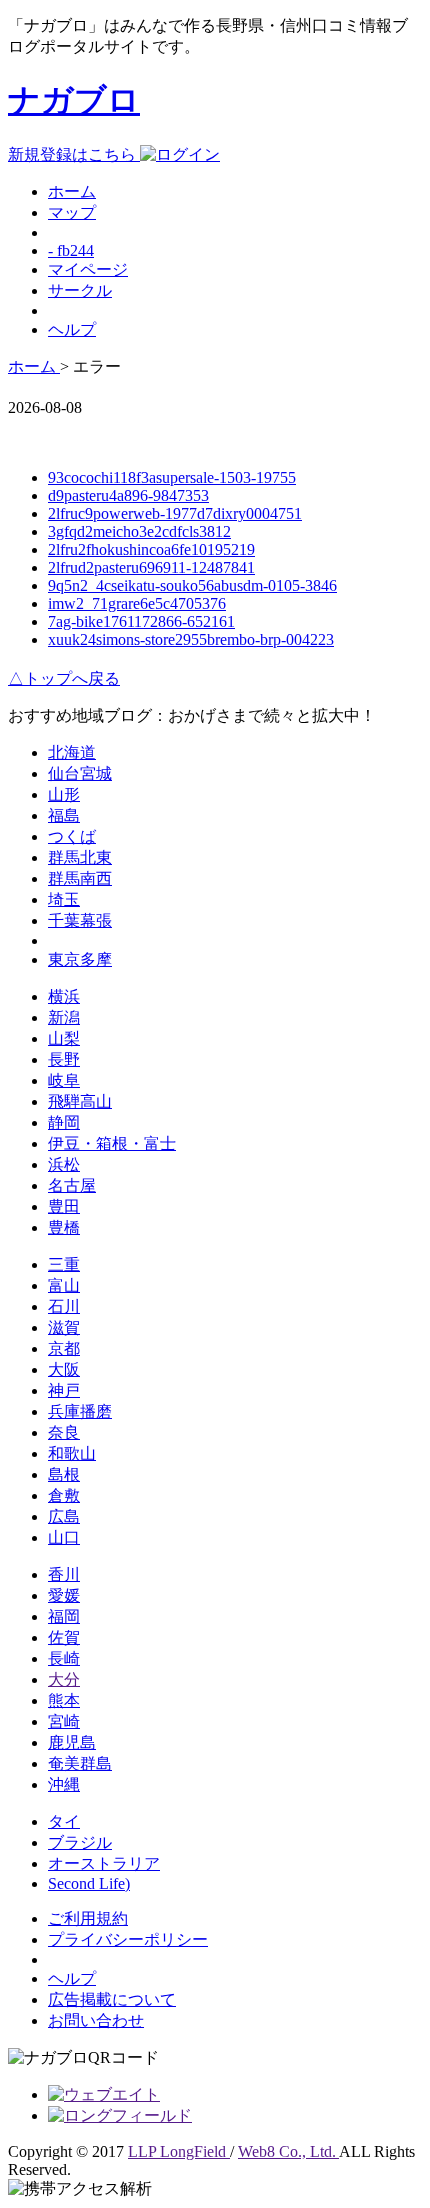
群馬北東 (80, 857)
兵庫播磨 (80, 1411)
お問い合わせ (96, 2020)
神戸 (64, 1390)
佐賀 (64, 1637)
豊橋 (64, 1227)
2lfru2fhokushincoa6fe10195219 (151, 549)
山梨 (64, 1038)
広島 (64, 1516)
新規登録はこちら (74, 154)
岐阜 (64, 1080)
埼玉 (64, 899)
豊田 (64, 1206)
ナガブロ (74, 100)
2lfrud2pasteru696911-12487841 (151, 567)
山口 (64, 1537)
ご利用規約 (88, 1918)
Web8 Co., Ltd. (288, 2151)
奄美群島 (80, 1763)
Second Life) (89, 1883)
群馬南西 (80, 878)
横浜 (64, 996)
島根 (64, 1474)
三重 (64, 1264)
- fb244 (71, 250)
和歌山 (72, 1453)
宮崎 (64, 1721)
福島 (64, 815)
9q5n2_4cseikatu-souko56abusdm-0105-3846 (192, 585)
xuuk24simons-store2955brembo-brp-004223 (191, 639)
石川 (64, 1306)
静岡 (64, 1122)
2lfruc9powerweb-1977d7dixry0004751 (175, 513)
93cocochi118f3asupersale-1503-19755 (172, 477)
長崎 (64, 1658)
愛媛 (64, 1595)
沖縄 (64, 1784)
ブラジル (80, 1842)
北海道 (72, 752)
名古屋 (72, 1185)
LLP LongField (179, 2151)
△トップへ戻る (64, 678)
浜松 (64, 1164)
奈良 (64, 1432)
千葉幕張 (80, 920)
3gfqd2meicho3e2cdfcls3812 (139, 531)
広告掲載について (112, 1999)
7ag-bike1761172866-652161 (141, 621)
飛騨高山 (80, 1101)
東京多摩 (80, 959)
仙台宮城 (80, 773)
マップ (72, 212)
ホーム (72, 191)
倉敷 (64, 1495)
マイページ (88, 269)
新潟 (64, 1017)
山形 (64, 794)
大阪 (64, 1369)
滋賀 (64, 1327)
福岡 (64, 1616)
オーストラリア (104, 1863)
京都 (64, 1348)
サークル (80, 290)
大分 (64, 1679)
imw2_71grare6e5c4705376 (137, 603)
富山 (64, 1285)
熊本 (64, 1700)
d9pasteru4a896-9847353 (128, 495)
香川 (64, 1574)
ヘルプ (72, 329)
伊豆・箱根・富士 (112, 1143)
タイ (64, 1821)
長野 (64, 1059)
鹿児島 (72, 1742)
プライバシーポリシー (128, 1939)
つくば (72, 836)
